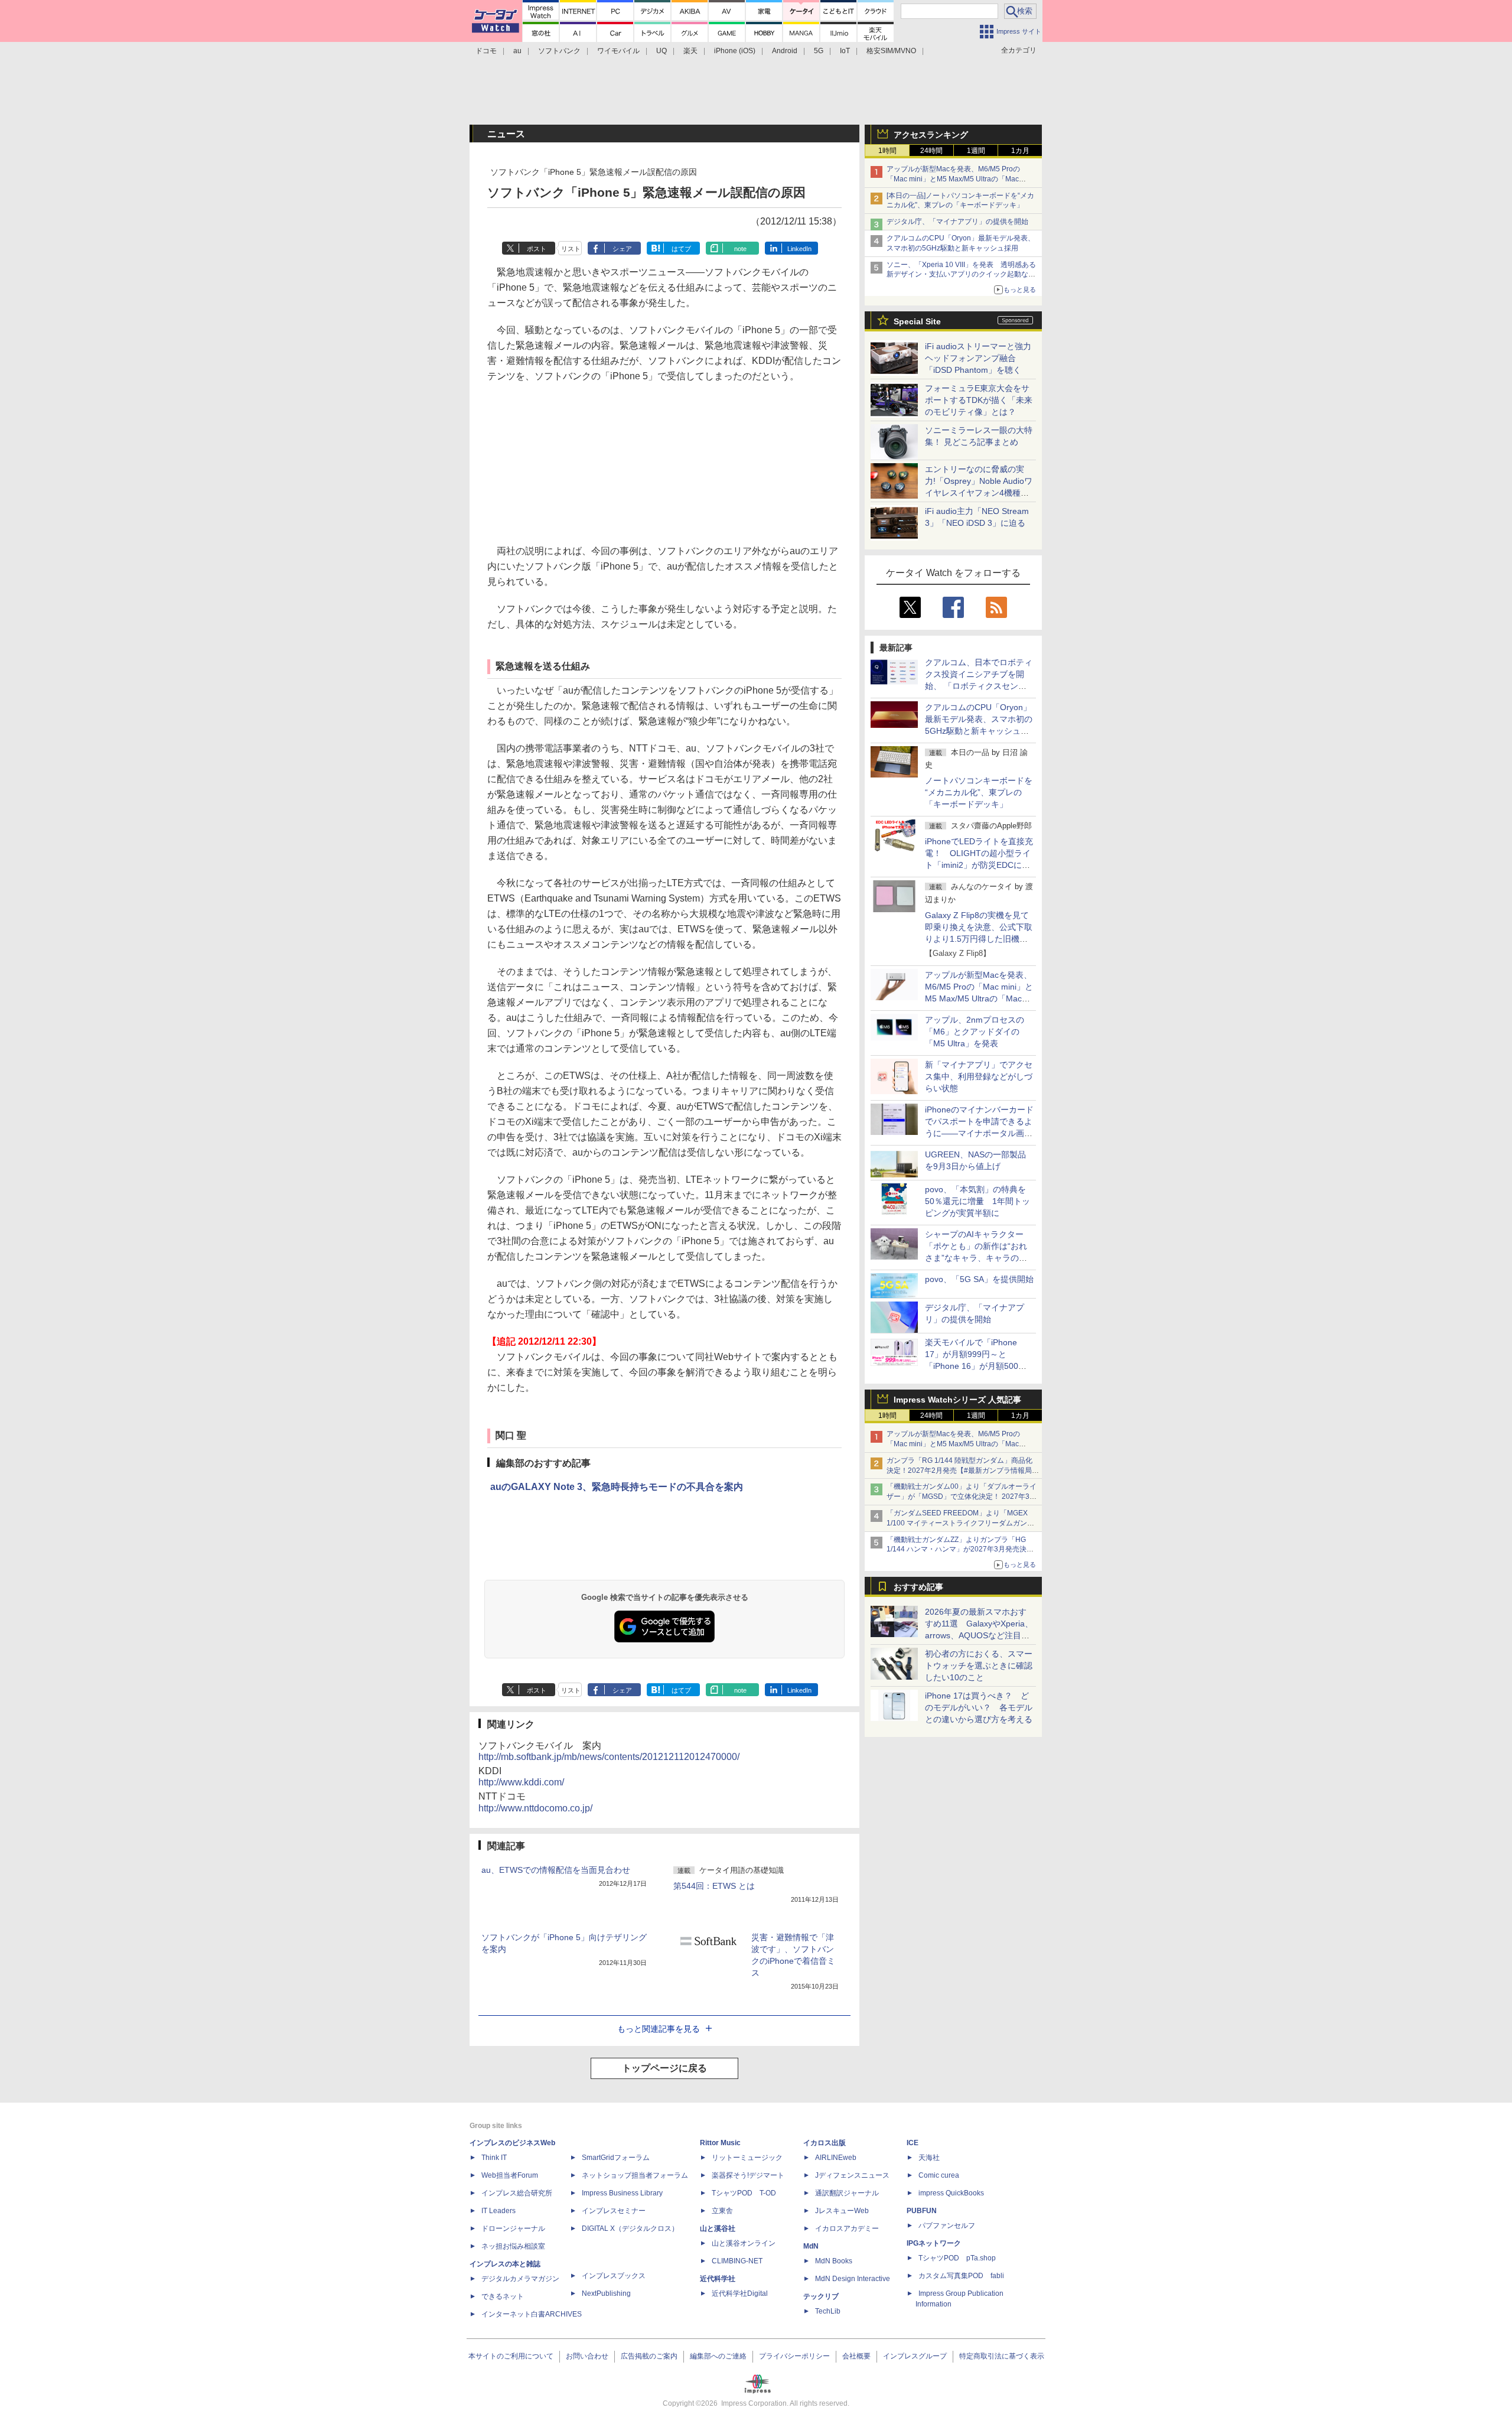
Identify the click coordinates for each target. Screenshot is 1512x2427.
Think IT (494, 2158)
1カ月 (1020, 151)
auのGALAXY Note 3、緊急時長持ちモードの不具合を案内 (617, 1487)
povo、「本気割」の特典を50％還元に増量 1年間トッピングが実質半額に (977, 1201)
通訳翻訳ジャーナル (847, 2193)
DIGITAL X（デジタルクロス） (630, 2228)
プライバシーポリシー (794, 2356)
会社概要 (856, 2356)
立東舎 (722, 2211)
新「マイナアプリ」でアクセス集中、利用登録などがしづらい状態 (979, 1076)
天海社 (929, 2158)
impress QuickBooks (951, 2193)
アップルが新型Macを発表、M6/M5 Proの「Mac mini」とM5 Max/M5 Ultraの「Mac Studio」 (953, 179)
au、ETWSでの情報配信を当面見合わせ (556, 1870)
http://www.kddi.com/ (521, 1782)
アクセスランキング (931, 135)
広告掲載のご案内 (649, 2356)
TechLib (828, 2311)
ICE (913, 2143)
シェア (622, 249)
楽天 (690, 51)
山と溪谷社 (718, 2228)
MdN (811, 2246)
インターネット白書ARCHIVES (532, 2314)
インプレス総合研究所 (517, 2193)
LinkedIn (799, 249)
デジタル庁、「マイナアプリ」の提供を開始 (957, 222)
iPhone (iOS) (735, 51)
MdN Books (834, 2261)
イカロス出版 (825, 2143)
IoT (845, 51)
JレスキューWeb (842, 2211)
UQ (661, 51)
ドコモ (486, 51)
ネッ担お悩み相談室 (513, 2246)
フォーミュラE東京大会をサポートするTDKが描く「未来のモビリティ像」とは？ (979, 400)
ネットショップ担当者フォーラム (635, 2175)
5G (819, 51)
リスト (571, 249)
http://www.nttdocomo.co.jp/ (535, 1808)
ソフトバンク (559, 51)
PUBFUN (922, 2211)
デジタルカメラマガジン (520, 2279)
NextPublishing (606, 2293)
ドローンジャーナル (513, 2228)
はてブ (681, 249)
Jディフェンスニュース (852, 2175)
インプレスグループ (915, 2356)
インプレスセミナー (614, 2211)
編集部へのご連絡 (718, 2356)
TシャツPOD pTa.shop (957, 2258)
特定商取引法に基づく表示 (1002, 2356)
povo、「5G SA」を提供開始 (979, 1279)
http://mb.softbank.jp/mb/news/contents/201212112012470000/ (609, 1757)
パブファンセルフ (947, 2226)
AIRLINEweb (836, 2158)
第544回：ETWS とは (714, 1886)
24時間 (931, 151)
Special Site (917, 321)
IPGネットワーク (934, 2243)
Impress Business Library (622, 2193)
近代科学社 (718, 2279)
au (517, 51)
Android (785, 51)
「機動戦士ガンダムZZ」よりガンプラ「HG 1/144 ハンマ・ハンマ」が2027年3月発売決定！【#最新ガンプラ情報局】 (957, 1550)
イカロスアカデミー (847, 2228)
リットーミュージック (747, 2158)
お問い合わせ (587, 2356)
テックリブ (821, 2296)
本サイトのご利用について (511, 2356)
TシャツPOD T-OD (744, 2193)
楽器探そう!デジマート (748, 2175)
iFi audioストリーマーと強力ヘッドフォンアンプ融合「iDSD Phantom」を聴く (978, 358)
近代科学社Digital (740, 2293)
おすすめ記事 (918, 1587)
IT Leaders (498, 2211)
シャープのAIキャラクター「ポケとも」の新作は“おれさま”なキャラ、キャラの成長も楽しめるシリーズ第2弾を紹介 (977, 1258)
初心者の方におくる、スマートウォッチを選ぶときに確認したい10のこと (979, 1665)
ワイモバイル (618, 51)
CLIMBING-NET (737, 2261)
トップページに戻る (664, 2068)
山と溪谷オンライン (744, 2243)
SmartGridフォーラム (616, 2158)
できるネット (503, 2296)
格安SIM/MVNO (891, 51)
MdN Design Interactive (853, 2279)
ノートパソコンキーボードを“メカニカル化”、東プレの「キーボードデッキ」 (979, 792)
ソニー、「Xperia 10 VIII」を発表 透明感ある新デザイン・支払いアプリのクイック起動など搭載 (961, 275)
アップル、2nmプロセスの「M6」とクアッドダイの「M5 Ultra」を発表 (975, 1032)
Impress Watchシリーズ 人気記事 (957, 1400)
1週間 (976, 151)
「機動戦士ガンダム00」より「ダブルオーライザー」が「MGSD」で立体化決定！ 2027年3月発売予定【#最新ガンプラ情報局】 (962, 1496)
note (740, 249)
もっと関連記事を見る (659, 2029)
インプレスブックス (614, 2276)
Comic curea (939, 2175)
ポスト (537, 249)
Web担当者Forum (510, 2175)
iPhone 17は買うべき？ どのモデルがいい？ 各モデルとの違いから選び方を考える (979, 1707)
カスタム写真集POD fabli (961, 2276)
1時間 (887, 151)
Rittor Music (720, 2143)
